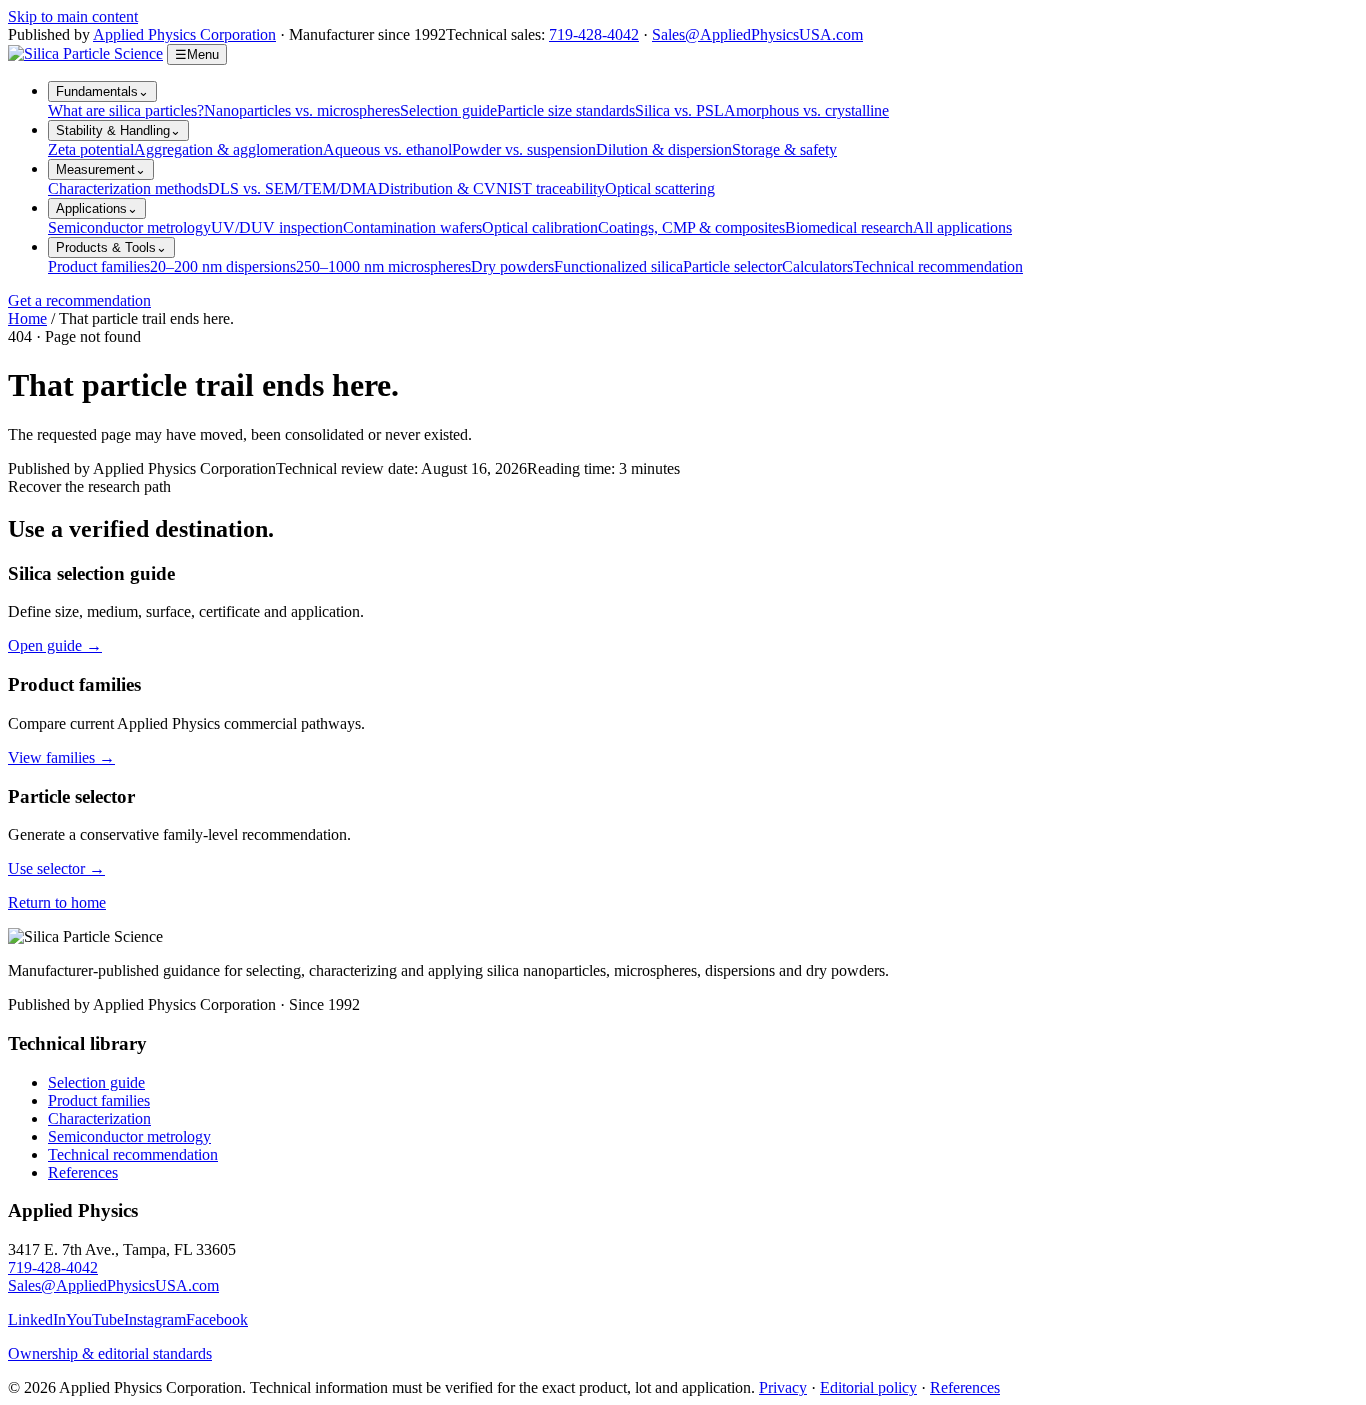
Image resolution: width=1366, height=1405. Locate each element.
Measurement (101, 169)
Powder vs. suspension (524, 149)
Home (27, 318)
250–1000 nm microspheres (383, 266)
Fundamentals (102, 91)
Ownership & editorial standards (110, 1353)
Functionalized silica (618, 266)
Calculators (817, 266)
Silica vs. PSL (679, 110)
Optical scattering (660, 188)
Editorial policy (868, 1387)
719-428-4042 (594, 34)
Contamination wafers (412, 227)
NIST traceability (550, 188)
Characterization (99, 1118)
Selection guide (448, 110)
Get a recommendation (79, 300)
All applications (962, 227)
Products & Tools (111, 247)
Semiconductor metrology (129, 227)
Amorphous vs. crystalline (806, 110)
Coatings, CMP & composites (691, 227)
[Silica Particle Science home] (85, 53)
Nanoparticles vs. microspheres (302, 110)
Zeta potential (91, 149)
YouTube (95, 1319)
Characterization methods (128, 188)
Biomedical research (849, 227)
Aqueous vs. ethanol (387, 149)
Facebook (217, 1319)
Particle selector (732, 266)
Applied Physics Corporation (184, 34)
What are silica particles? (126, 110)
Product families (99, 266)
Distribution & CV (437, 188)
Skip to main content (73, 16)
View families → (61, 757)
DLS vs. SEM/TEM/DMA (293, 188)
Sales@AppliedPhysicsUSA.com (757, 34)
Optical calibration (540, 227)
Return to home (57, 902)
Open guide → (55, 645)
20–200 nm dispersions (223, 266)
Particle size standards (566, 110)
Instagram (155, 1319)
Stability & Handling (118, 130)
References (83, 1172)
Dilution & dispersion (664, 149)
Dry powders (512, 266)
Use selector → (56, 868)
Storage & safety (784, 149)
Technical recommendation (938, 266)
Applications (97, 208)
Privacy (783, 1387)
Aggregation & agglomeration (228, 149)
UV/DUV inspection (277, 227)
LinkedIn (37, 1319)
